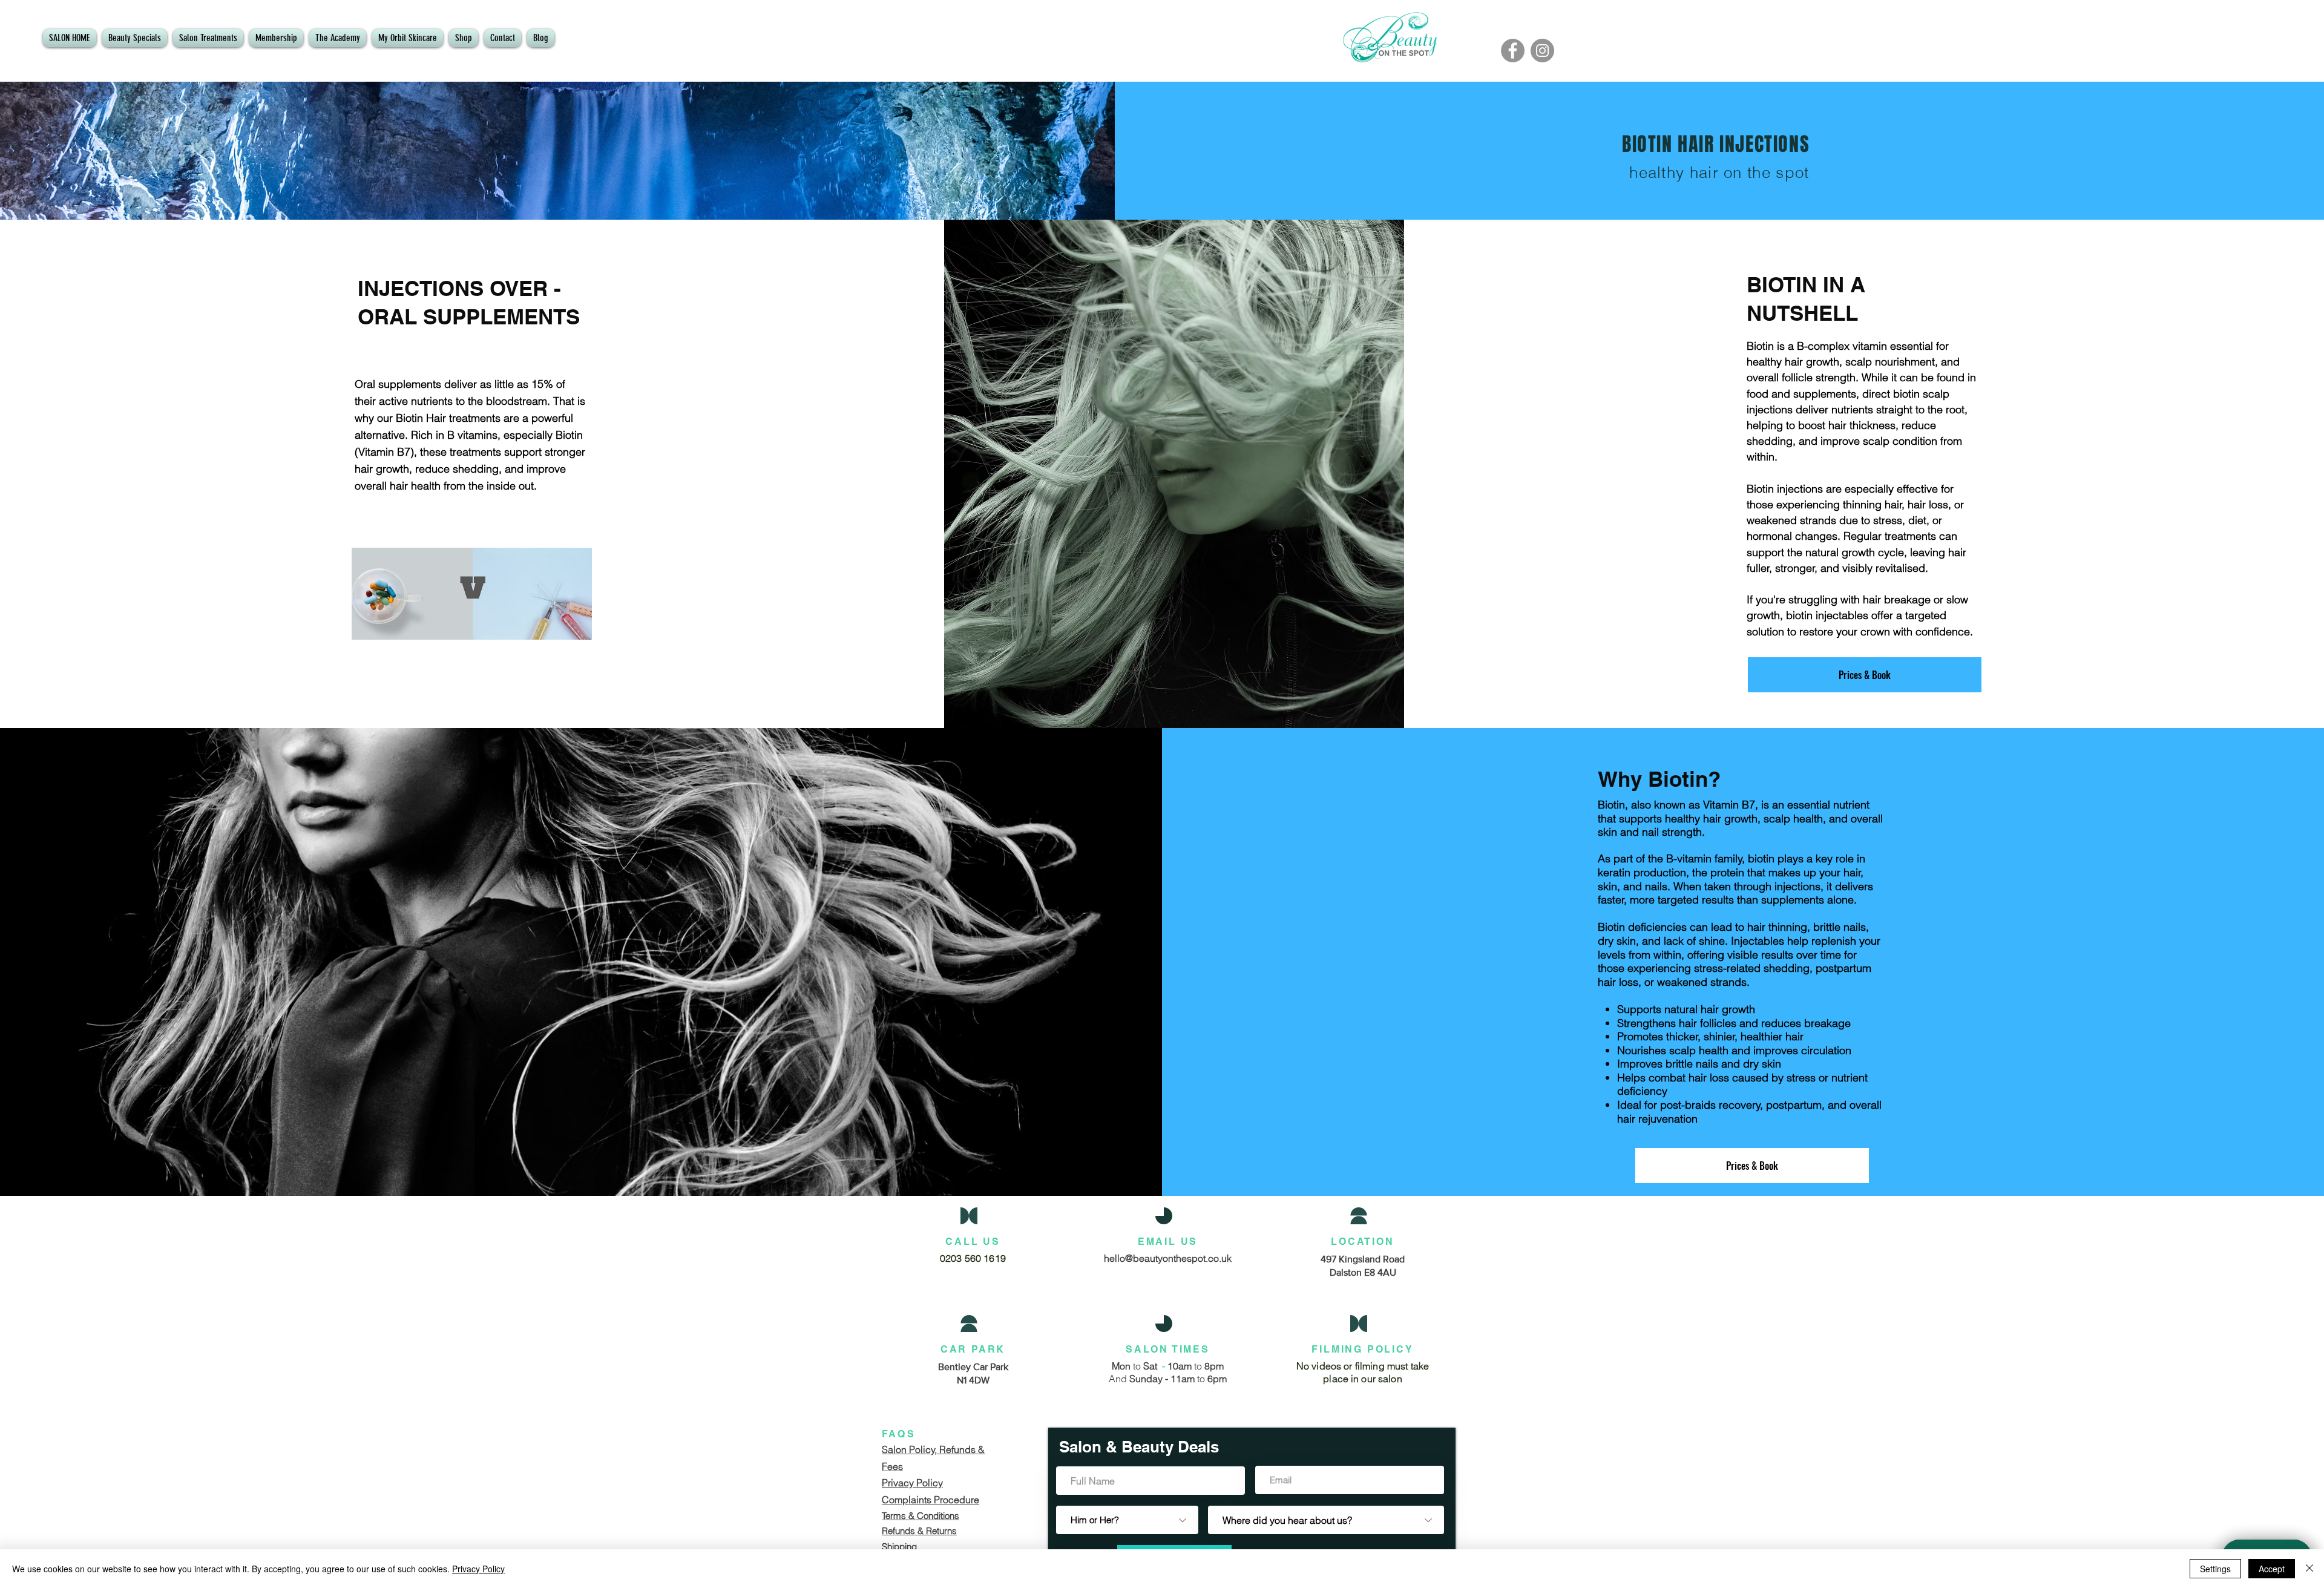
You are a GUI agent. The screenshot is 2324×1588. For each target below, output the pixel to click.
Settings (2215, 1569)
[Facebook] (1513, 51)
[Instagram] (1542, 51)
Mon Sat (1137, 1366)
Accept (2272, 1569)
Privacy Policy (478, 1569)
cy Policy (923, 1483)
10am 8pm (1194, 1366)
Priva (893, 1483)
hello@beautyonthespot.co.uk (1168, 1258)
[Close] (2309, 1569)
